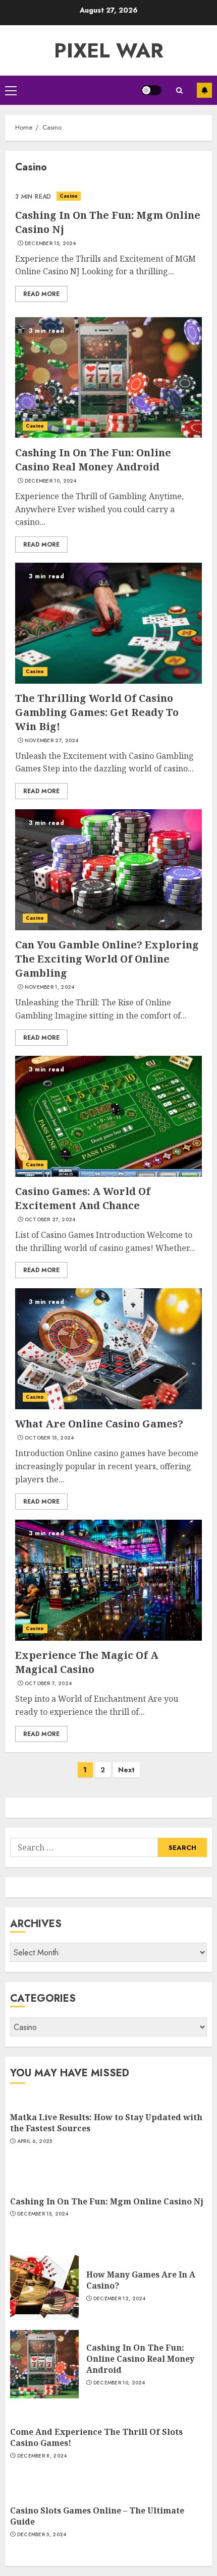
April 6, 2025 (35, 2141)
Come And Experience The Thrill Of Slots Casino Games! (96, 2437)
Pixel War (109, 50)
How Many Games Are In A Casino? (141, 2280)
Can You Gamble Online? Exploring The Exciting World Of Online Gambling (107, 959)
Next (126, 1770)
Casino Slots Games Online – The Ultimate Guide (97, 2516)
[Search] (179, 91)
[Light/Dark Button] (151, 90)
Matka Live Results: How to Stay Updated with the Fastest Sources (106, 2123)
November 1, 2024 (50, 987)
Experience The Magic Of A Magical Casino (87, 1662)
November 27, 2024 (52, 741)
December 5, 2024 (42, 2535)
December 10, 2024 (51, 481)
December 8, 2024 (42, 2456)
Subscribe (204, 90)
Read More (41, 294)
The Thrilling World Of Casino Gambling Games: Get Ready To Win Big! (97, 712)
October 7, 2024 (48, 1684)
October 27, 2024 (50, 1220)
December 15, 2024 (50, 244)
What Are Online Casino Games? (99, 1424)
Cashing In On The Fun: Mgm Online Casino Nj (107, 2201)
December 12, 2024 (120, 2299)
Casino (69, 196)
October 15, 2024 (49, 1438)
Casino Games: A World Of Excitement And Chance (83, 1198)
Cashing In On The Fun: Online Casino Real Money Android (93, 460)
